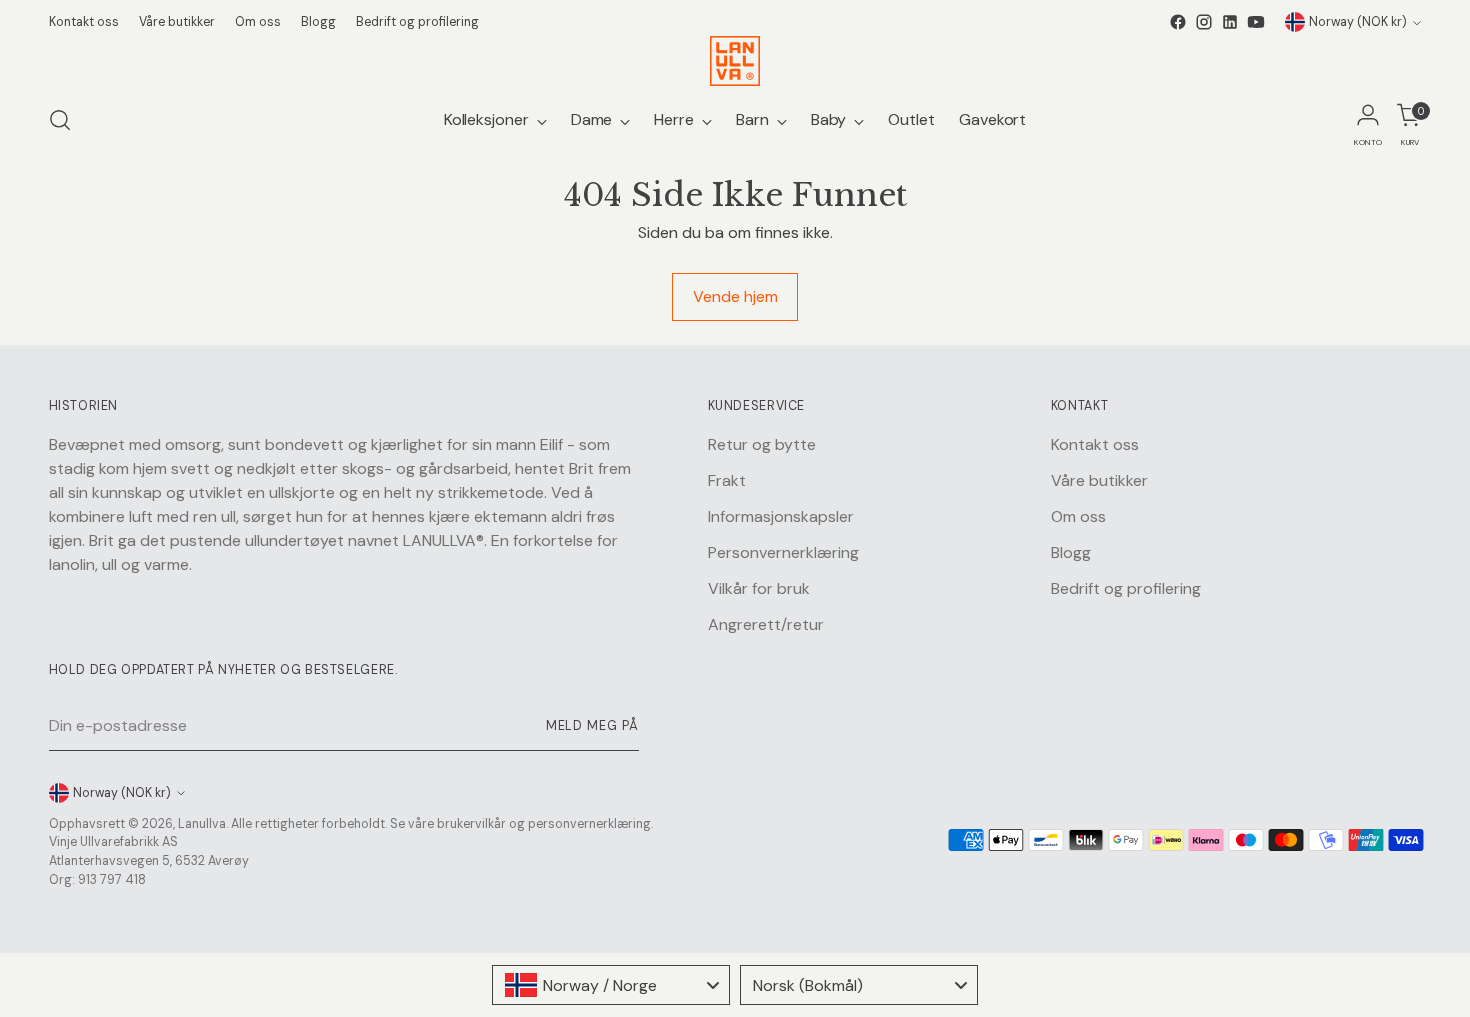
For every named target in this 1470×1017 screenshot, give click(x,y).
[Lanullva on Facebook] (1178, 22)
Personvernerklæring (783, 552)
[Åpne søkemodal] (60, 120)
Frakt (727, 480)
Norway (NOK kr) (1358, 22)
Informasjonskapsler (781, 516)
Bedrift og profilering (1126, 588)
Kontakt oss (1095, 444)
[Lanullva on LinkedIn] (1230, 22)
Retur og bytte (762, 444)
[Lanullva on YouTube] (1256, 22)
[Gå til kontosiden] (1368, 120)
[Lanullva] (735, 61)
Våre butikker (1099, 480)
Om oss (1078, 516)
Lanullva (202, 824)
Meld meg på (592, 726)
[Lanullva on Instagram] (1204, 22)
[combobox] (611, 985)
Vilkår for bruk (759, 588)
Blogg (1071, 552)
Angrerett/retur (766, 624)
